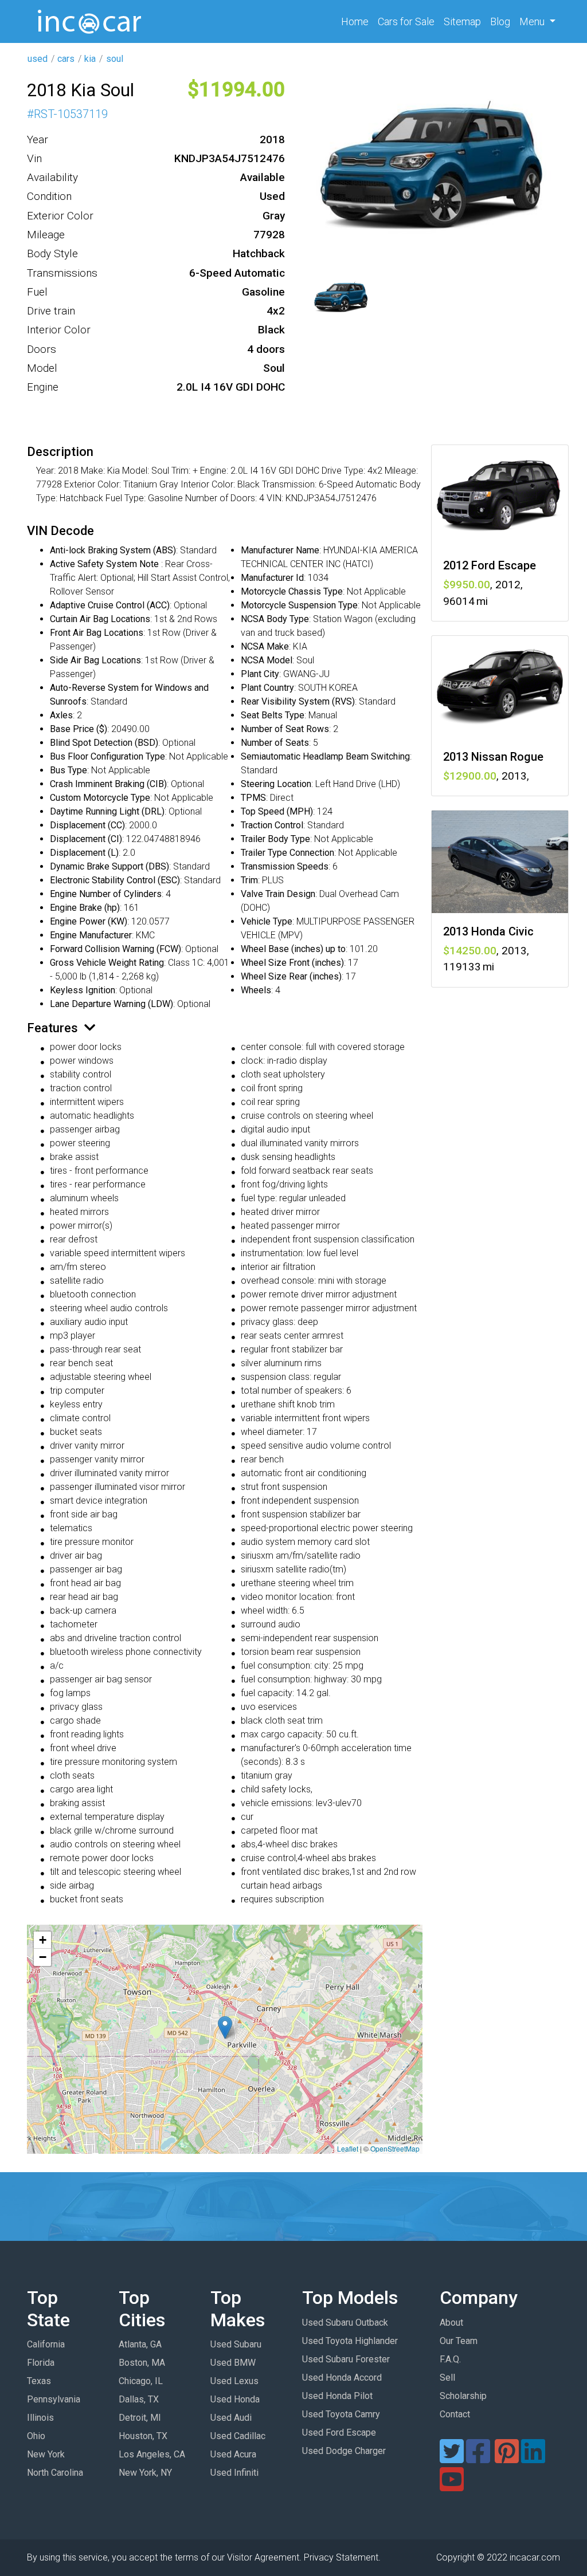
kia (90, 59)
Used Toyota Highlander (350, 2341)
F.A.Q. (450, 2359)
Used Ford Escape (339, 2433)
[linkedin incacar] (533, 2458)
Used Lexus (234, 2381)
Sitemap (462, 21)
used (38, 59)
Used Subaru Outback (345, 2323)
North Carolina (55, 2473)
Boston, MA (142, 2363)
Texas (39, 2381)
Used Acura (233, 2454)
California (46, 2344)
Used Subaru (236, 2344)
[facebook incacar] (478, 2458)
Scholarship (463, 2396)
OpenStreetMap (395, 2148)
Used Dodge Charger (344, 2451)
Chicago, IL (141, 2381)
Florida (41, 2363)
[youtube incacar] (452, 2486)
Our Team (459, 2341)
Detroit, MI (140, 2418)
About (451, 2323)
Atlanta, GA (140, 2344)
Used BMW (233, 2363)
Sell (447, 2378)
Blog (500, 21)
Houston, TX (143, 2436)
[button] (225, 2028)
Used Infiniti (234, 2473)
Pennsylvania (54, 2399)
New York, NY (145, 2473)
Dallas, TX (139, 2399)
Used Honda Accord (342, 2378)
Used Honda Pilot (337, 2396)
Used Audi (231, 2418)
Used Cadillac (238, 2436)
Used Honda (235, 2399)
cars (66, 59)
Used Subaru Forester (346, 2359)
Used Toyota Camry (341, 2414)
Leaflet (348, 2148)
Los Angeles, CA (152, 2454)
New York (46, 2454)
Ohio (36, 2436)
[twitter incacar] (452, 2458)
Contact (455, 2414)
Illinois (40, 2418)
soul (115, 59)
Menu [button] (533, 21)
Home (357, 21)
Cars (406, 21)
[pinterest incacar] (507, 2458)
